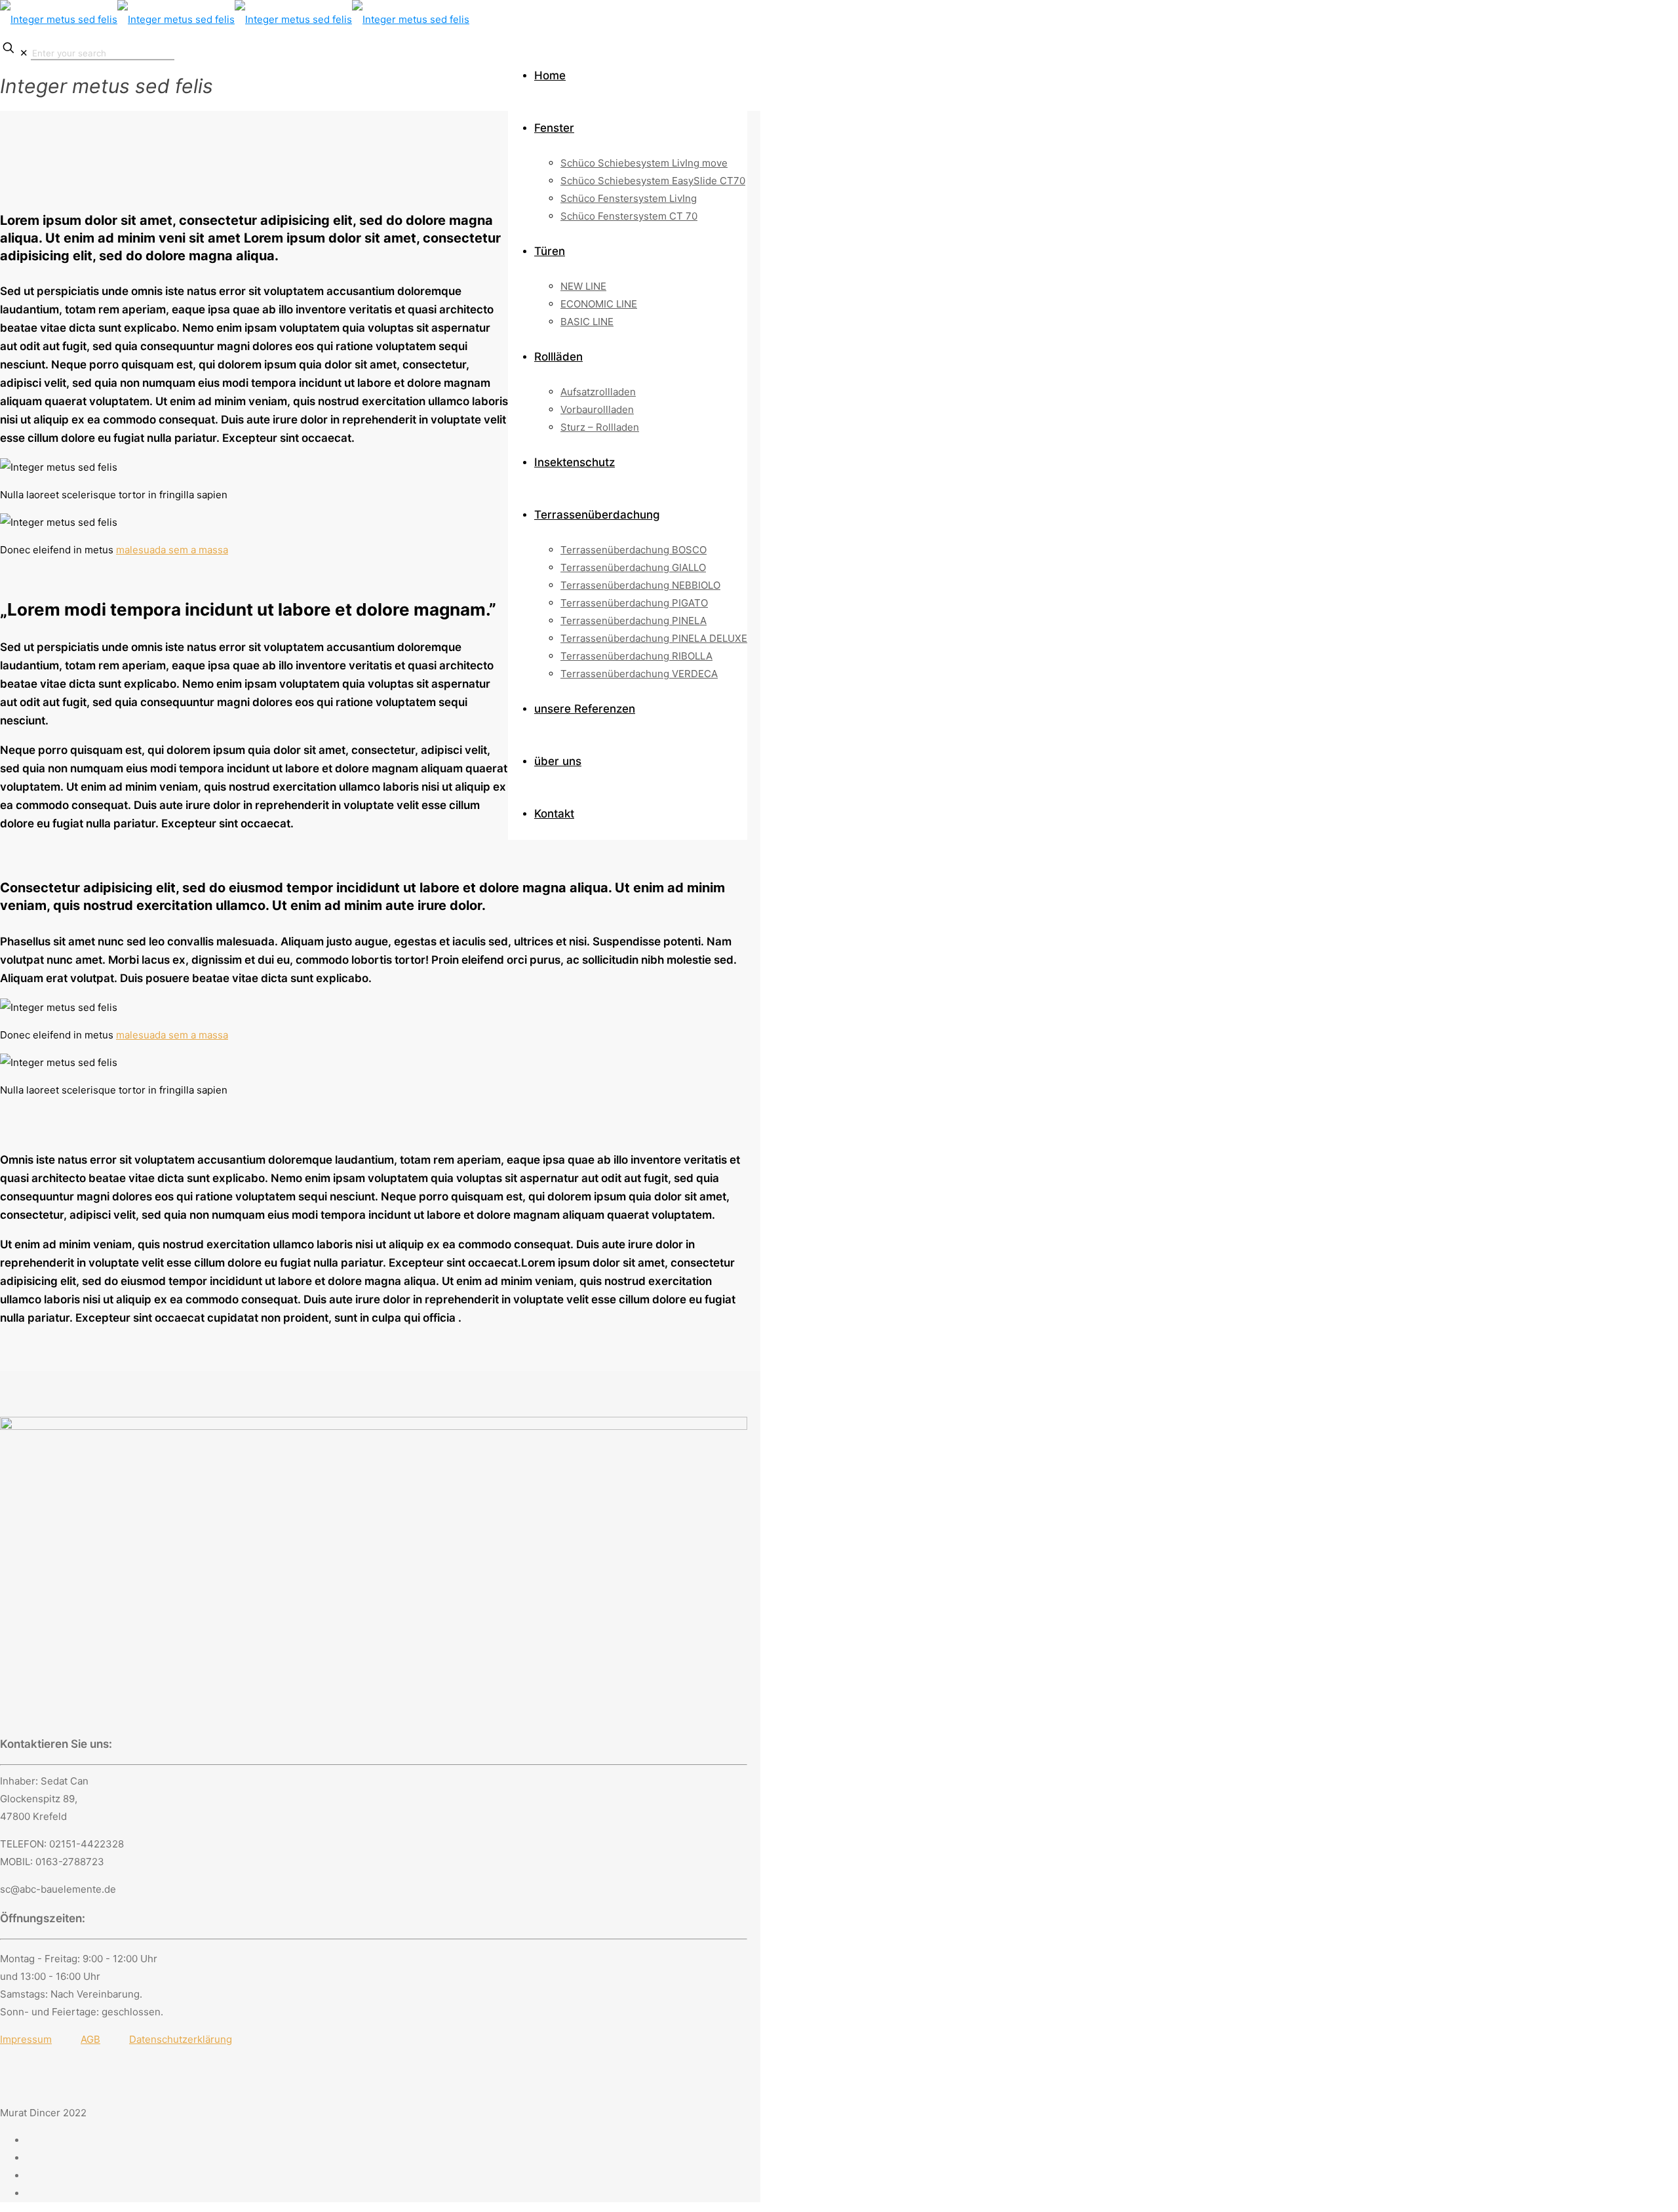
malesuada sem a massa (172, 550)
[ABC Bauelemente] (235, 19)
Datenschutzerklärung (181, 2039)
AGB (90, 2039)
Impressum (26, 2039)
